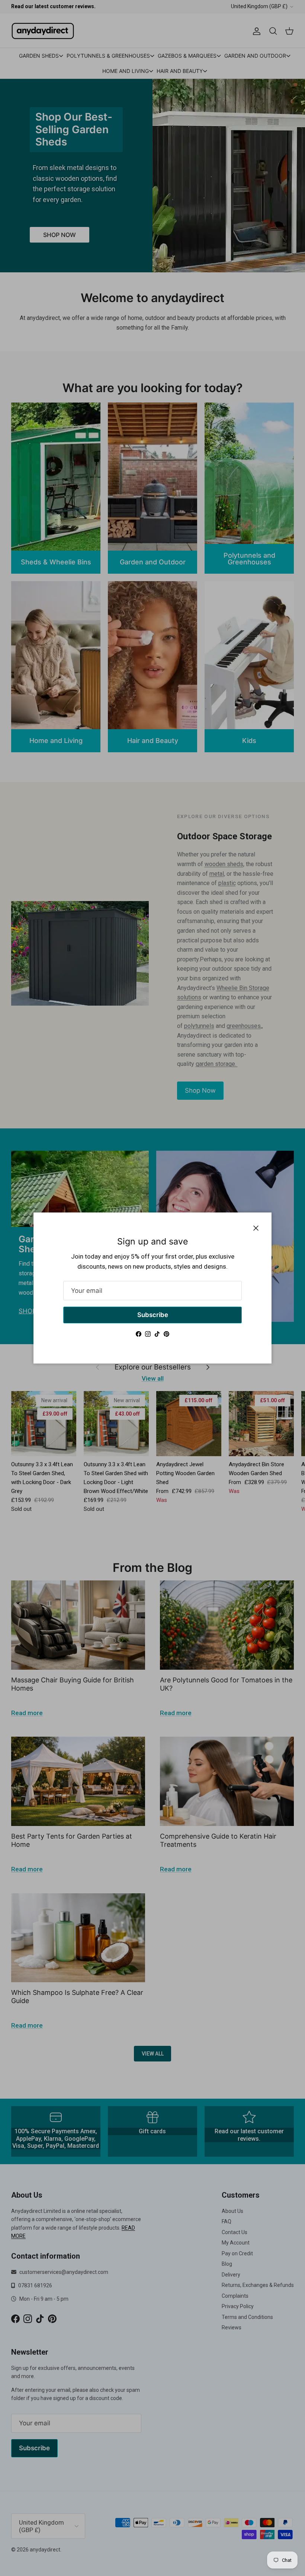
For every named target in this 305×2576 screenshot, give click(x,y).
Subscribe (153, 1315)
